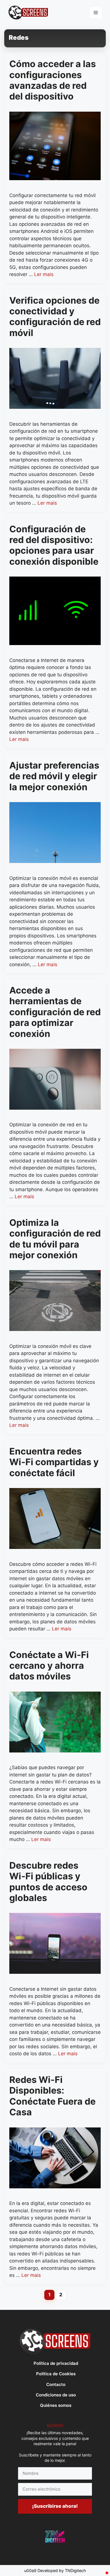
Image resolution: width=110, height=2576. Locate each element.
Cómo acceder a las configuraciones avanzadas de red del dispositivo (53, 80)
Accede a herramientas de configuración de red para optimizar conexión (55, 1012)
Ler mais (44, 274)
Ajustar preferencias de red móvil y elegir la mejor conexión (54, 776)
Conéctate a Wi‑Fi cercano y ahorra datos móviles (49, 1666)
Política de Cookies (56, 2374)
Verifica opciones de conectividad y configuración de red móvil (55, 317)
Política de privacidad (56, 2363)
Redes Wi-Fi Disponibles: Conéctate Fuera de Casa (52, 2096)
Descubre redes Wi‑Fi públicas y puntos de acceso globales (48, 1882)
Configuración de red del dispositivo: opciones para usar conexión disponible (54, 545)
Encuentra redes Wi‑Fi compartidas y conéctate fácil (54, 1462)
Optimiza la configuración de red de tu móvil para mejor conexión (55, 1239)
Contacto (56, 2384)
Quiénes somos (56, 2405)
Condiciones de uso (56, 2395)
